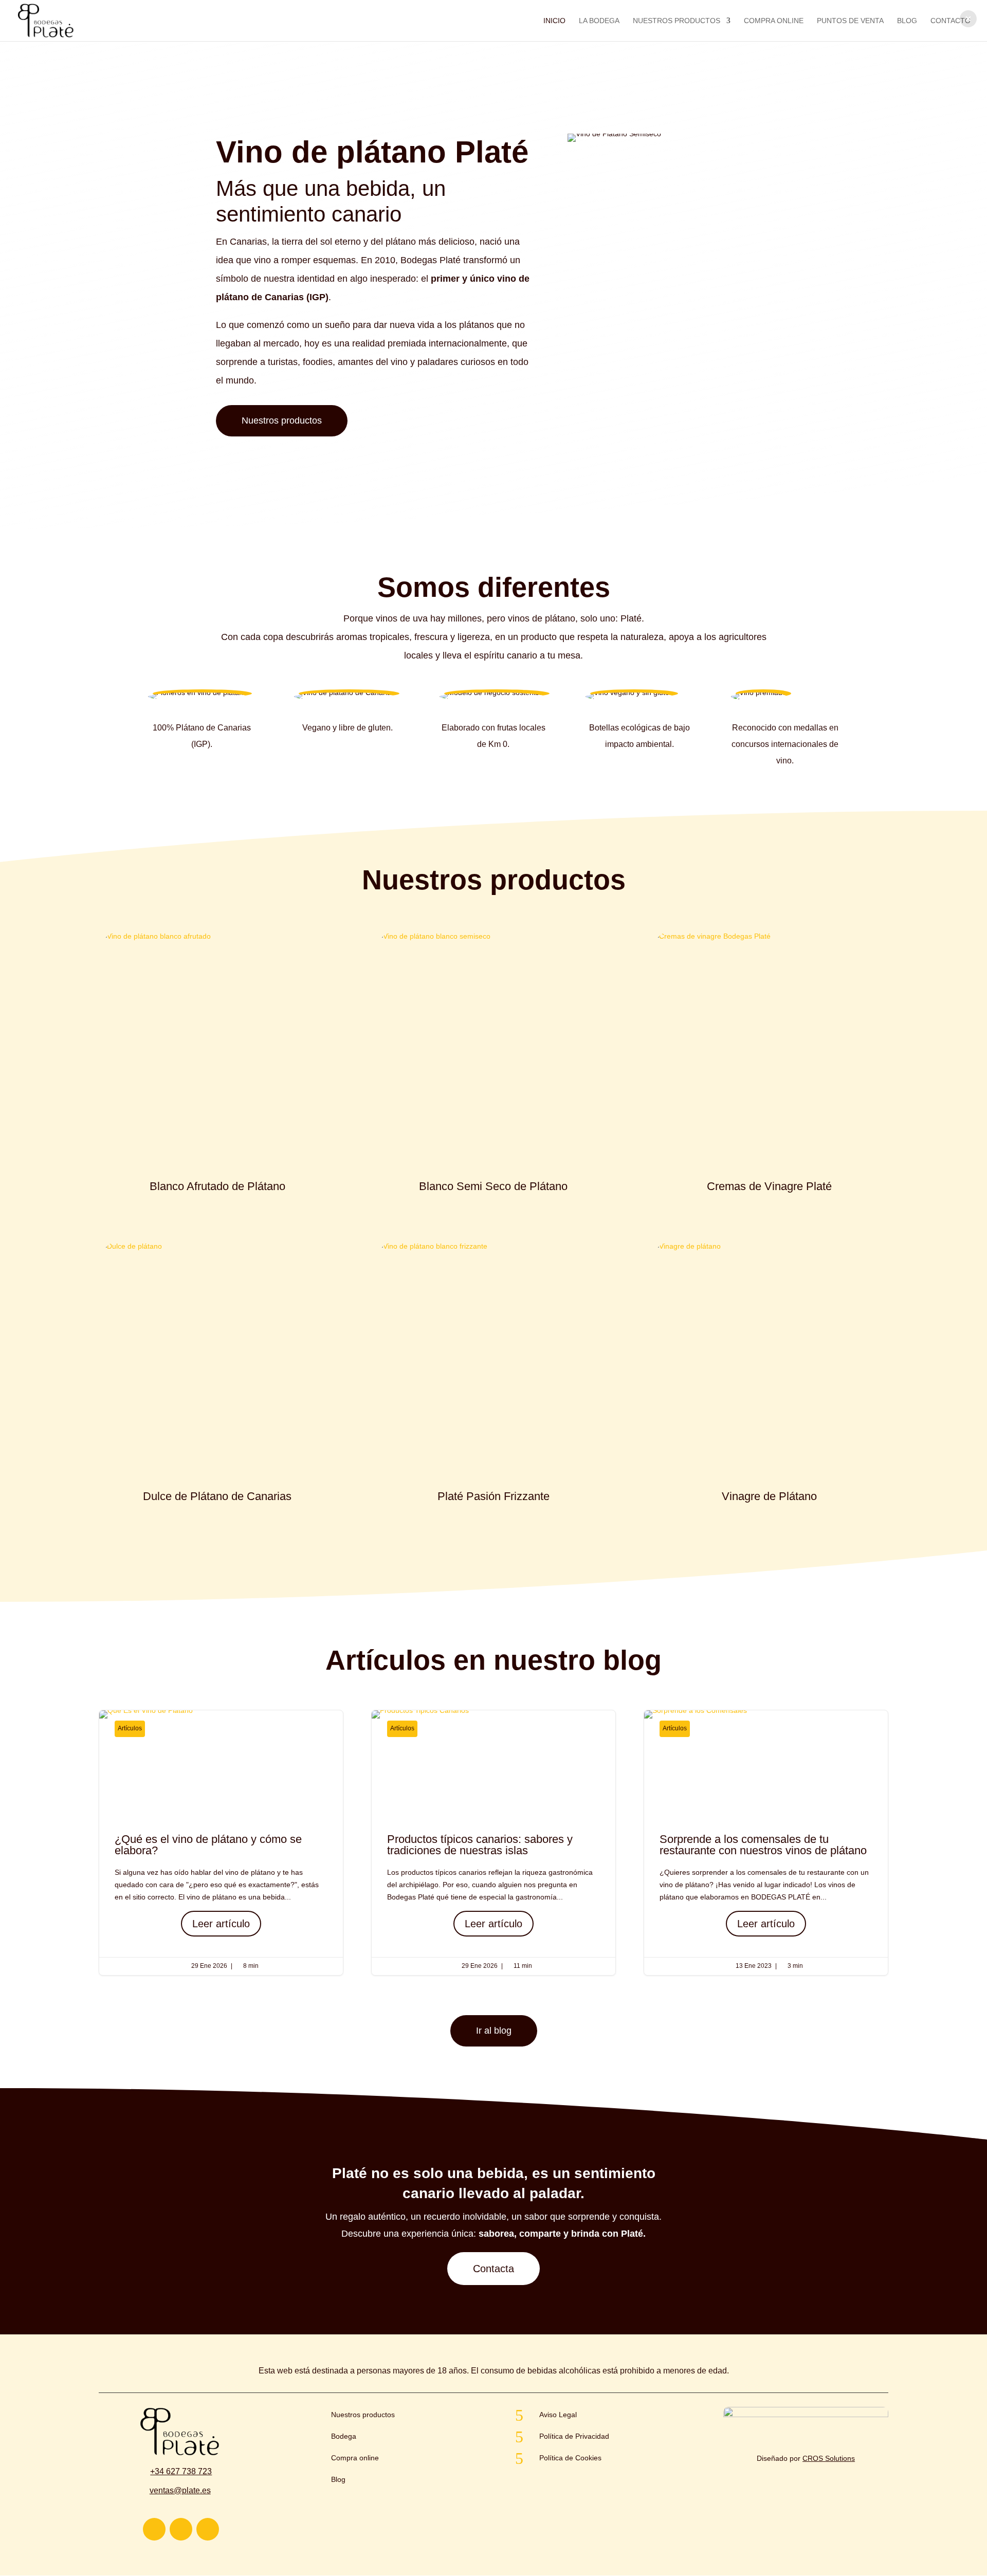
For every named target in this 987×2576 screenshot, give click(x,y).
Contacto (951, 21)
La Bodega (599, 21)
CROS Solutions (829, 2458)
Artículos (130, 1728)
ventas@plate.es (180, 2490)
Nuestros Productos (677, 21)
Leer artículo (221, 1924)
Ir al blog (494, 2031)
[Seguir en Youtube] (181, 2529)
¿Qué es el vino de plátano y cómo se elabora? (221, 1843)
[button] (968, 19)
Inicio (554, 21)
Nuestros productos (282, 421)
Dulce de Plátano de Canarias (217, 1496)
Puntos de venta (850, 21)
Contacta (493, 2269)
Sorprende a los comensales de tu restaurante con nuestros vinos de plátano (766, 1843)
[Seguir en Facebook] (208, 2529)
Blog (907, 21)
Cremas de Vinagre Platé (769, 1186)
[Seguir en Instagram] (154, 2529)
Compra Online (774, 21)
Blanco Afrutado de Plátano (217, 1186)
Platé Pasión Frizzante (493, 1496)
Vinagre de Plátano (769, 1496)
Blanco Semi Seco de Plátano (493, 1186)
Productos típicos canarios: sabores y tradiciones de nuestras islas (493, 1843)
